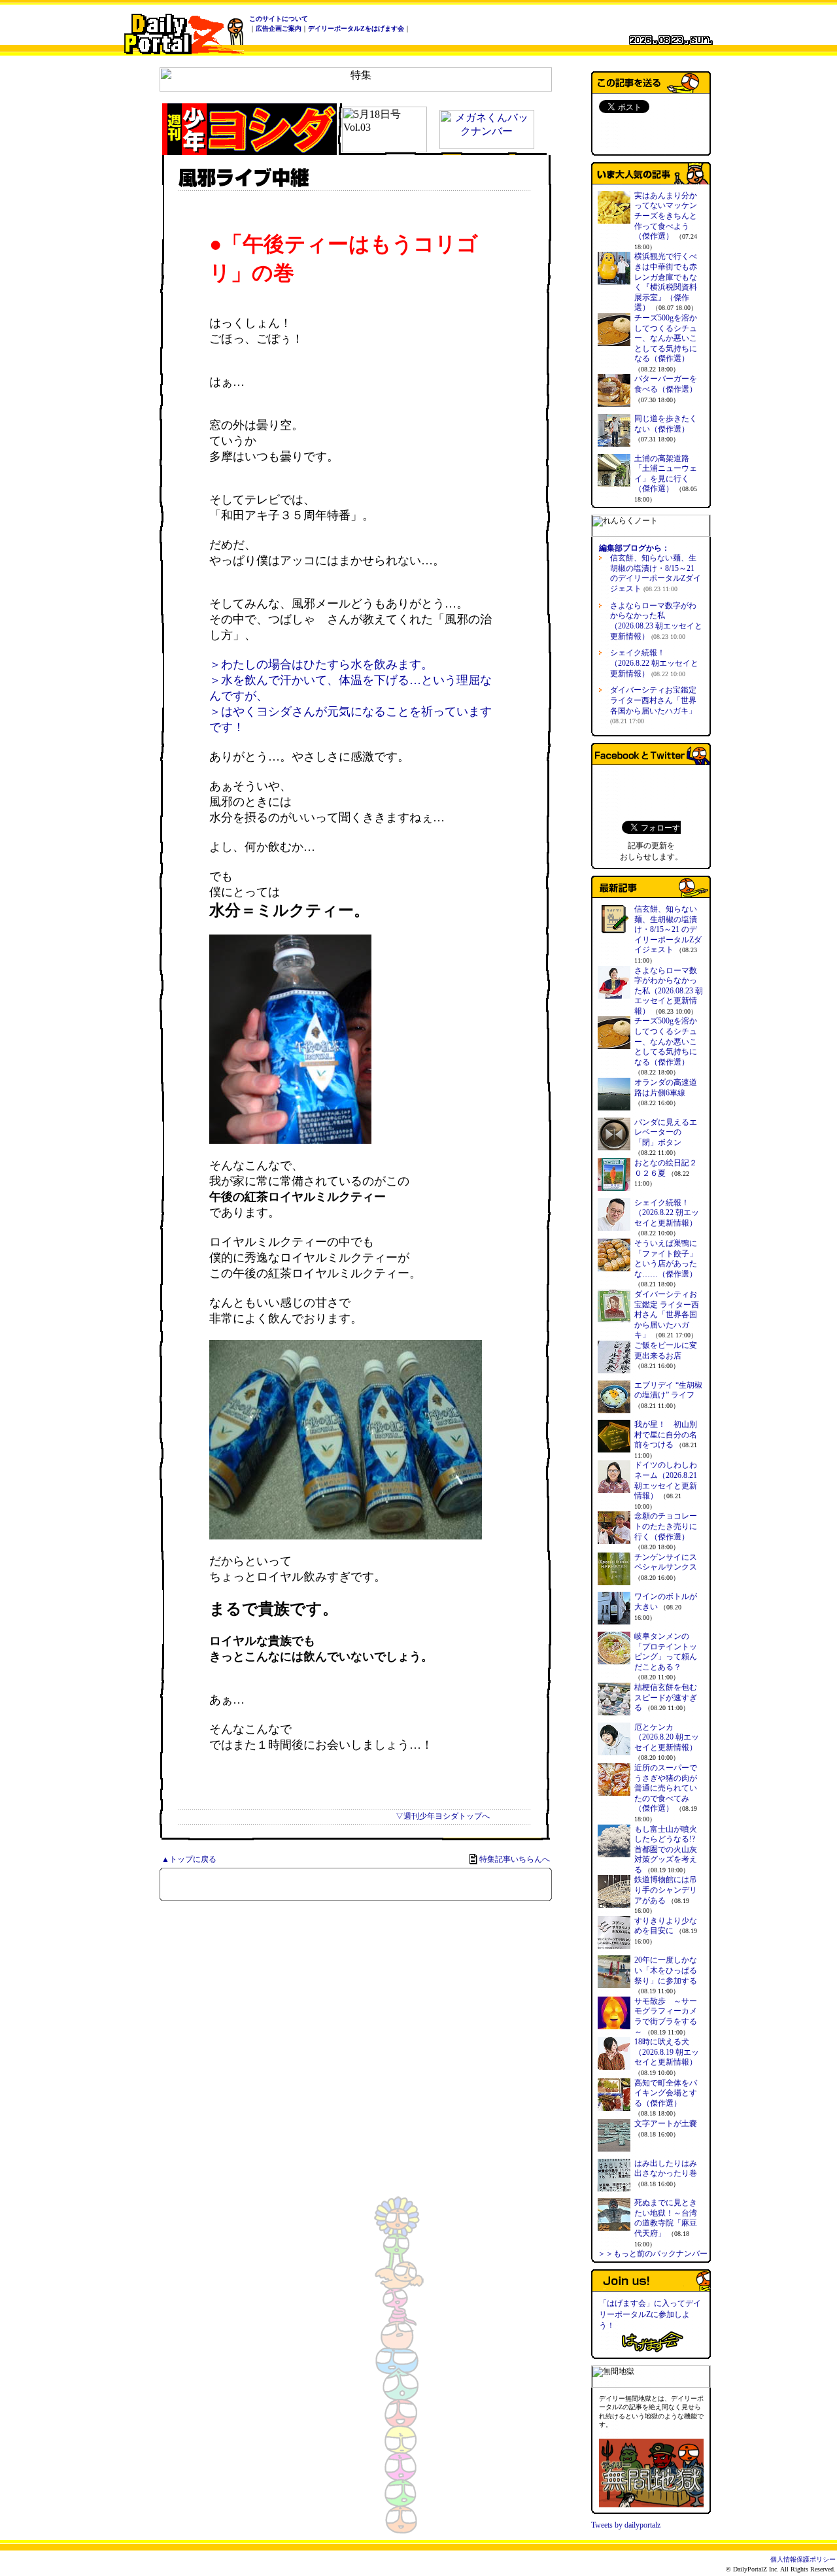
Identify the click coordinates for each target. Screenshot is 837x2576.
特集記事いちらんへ (515, 1859)
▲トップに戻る (189, 1859)
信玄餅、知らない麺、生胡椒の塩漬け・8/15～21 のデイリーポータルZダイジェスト (656, 573)
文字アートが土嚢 (666, 2123)
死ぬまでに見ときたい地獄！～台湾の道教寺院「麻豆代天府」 (666, 2218)
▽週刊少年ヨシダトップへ (443, 1816)
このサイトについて (279, 19)
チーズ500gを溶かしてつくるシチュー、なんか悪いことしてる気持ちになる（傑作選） (666, 338)
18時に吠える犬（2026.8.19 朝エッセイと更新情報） (667, 2052)
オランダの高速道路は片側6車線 (666, 1088)
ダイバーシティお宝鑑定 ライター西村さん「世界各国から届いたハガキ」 (667, 1314)
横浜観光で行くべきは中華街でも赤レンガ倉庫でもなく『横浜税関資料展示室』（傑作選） (666, 282)
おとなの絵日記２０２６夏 (666, 1168)
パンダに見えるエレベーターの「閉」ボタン (666, 1132)
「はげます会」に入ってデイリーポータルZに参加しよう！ (650, 2314)
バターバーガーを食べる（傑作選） (666, 384)
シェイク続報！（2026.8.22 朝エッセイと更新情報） (654, 663)
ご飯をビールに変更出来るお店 (666, 1350)
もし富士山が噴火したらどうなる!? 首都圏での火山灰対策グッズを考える (666, 1849)
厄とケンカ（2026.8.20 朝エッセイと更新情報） (667, 1737)
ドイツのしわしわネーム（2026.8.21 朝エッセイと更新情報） (666, 1480)
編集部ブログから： (634, 548)
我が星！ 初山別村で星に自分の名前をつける (666, 1434)
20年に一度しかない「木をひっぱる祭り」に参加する (666, 1970)
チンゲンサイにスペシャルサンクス (666, 1562)
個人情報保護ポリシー (803, 2559)
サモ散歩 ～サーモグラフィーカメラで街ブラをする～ (666, 2017)
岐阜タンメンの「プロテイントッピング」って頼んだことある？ (666, 1652)
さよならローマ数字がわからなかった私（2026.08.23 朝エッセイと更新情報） (656, 621)
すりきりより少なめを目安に (666, 1926)
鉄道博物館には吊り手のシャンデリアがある (666, 1890)
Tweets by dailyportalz (626, 2525)
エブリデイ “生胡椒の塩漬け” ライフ (668, 1390)
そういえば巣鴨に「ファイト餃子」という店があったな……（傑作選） (666, 1259)
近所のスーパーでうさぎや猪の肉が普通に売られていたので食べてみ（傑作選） (666, 1788)
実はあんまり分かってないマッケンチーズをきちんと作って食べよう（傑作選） (666, 216)
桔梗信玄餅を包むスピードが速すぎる (666, 1697)
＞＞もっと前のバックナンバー (653, 2254)
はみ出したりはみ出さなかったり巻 (666, 2169)
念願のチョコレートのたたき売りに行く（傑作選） (666, 1526)
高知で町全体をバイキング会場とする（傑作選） (666, 2093)
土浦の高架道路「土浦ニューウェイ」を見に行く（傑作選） (666, 474)
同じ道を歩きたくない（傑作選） (666, 424)
